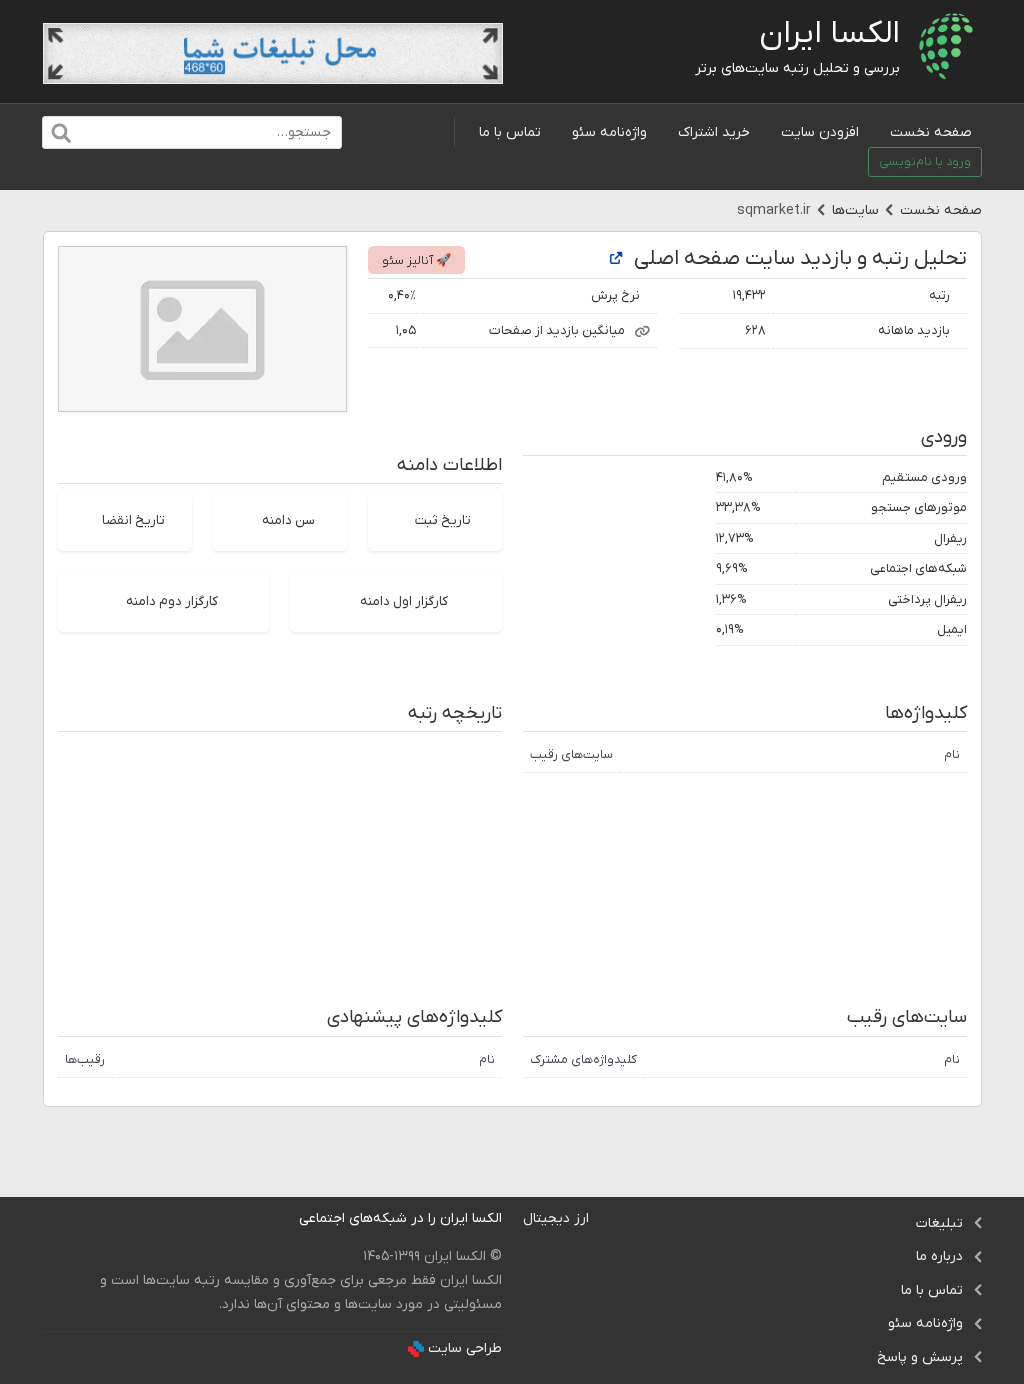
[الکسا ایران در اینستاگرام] (283, 1218)
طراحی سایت (465, 1348)
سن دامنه (288, 520)
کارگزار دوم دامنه (172, 601)
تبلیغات (939, 1223)
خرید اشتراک (714, 132)
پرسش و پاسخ (920, 1357)
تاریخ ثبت (443, 520)
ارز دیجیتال (556, 1218)
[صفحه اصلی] (616, 259)
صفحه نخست (931, 132)
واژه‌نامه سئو (609, 132)
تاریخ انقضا (133, 520)
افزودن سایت (820, 132)
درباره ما (939, 1256)
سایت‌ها (855, 210)
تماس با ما (510, 132)
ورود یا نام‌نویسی (925, 162)
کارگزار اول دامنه (404, 601)
